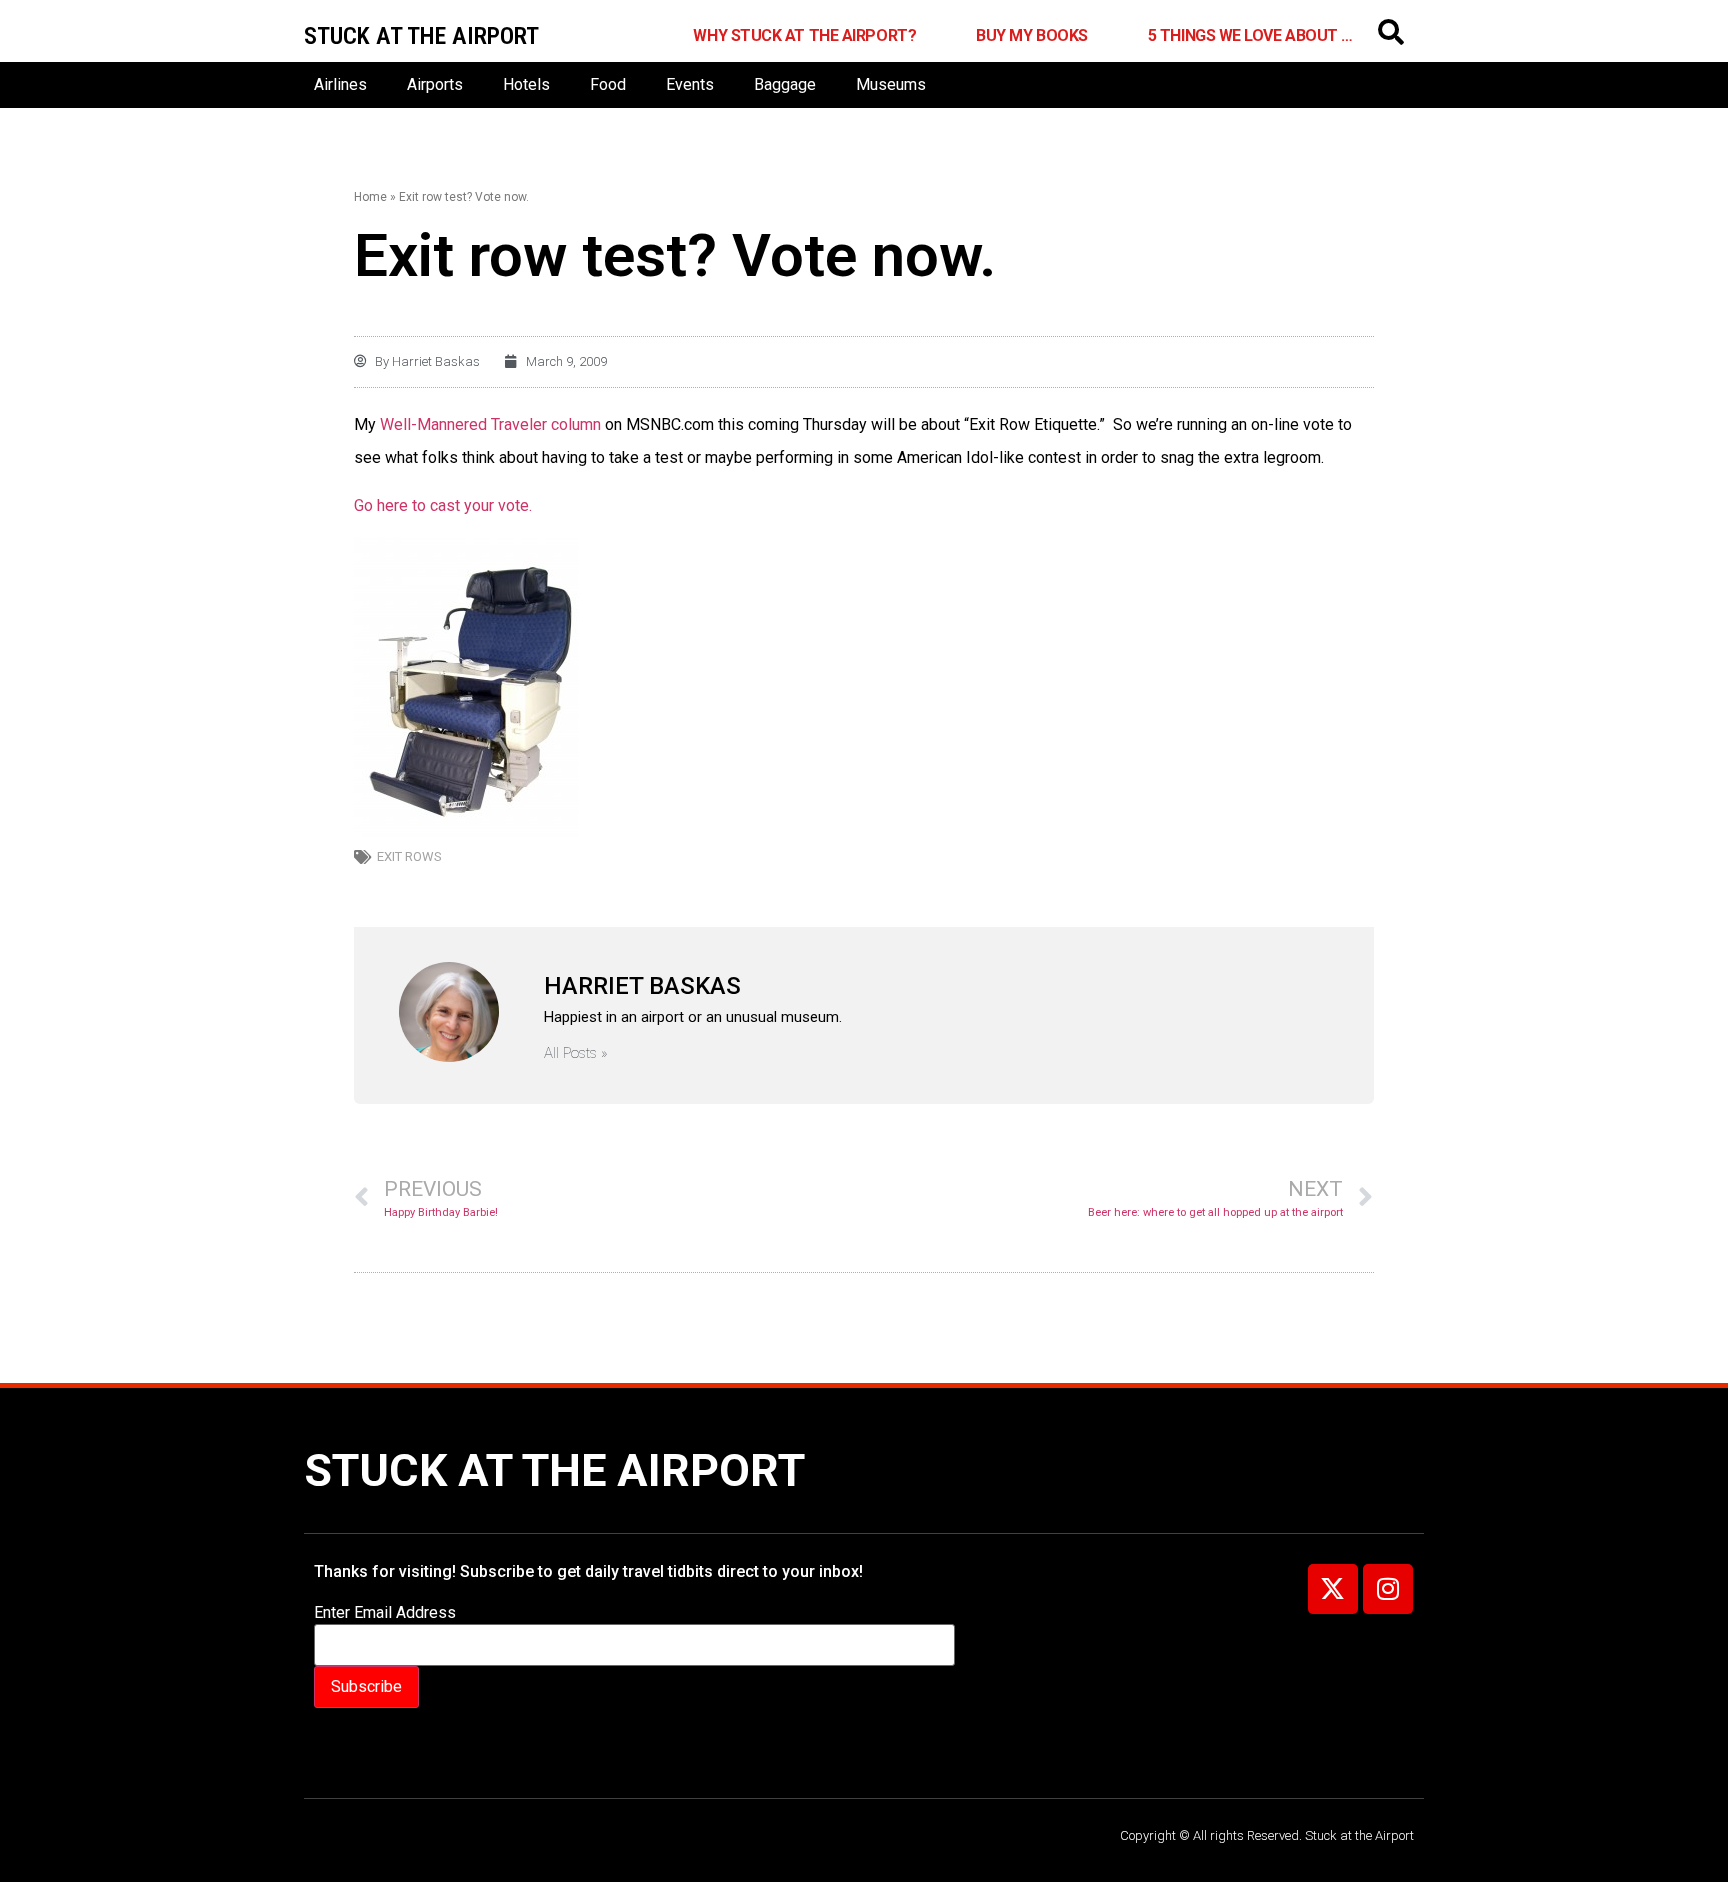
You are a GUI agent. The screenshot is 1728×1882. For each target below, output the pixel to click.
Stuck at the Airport (554, 1470)
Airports (435, 84)
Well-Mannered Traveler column (492, 424)
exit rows (409, 856)
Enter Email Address (385, 1613)
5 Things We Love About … (1250, 35)
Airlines (340, 84)
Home (370, 197)
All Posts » (576, 1053)
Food (608, 84)
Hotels (526, 84)
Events (690, 84)
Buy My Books (1032, 35)
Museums (891, 84)
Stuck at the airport (421, 36)
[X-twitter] (1333, 1589)
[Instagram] (1388, 1589)
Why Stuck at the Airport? (804, 35)
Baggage (785, 84)
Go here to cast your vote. (443, 505)
